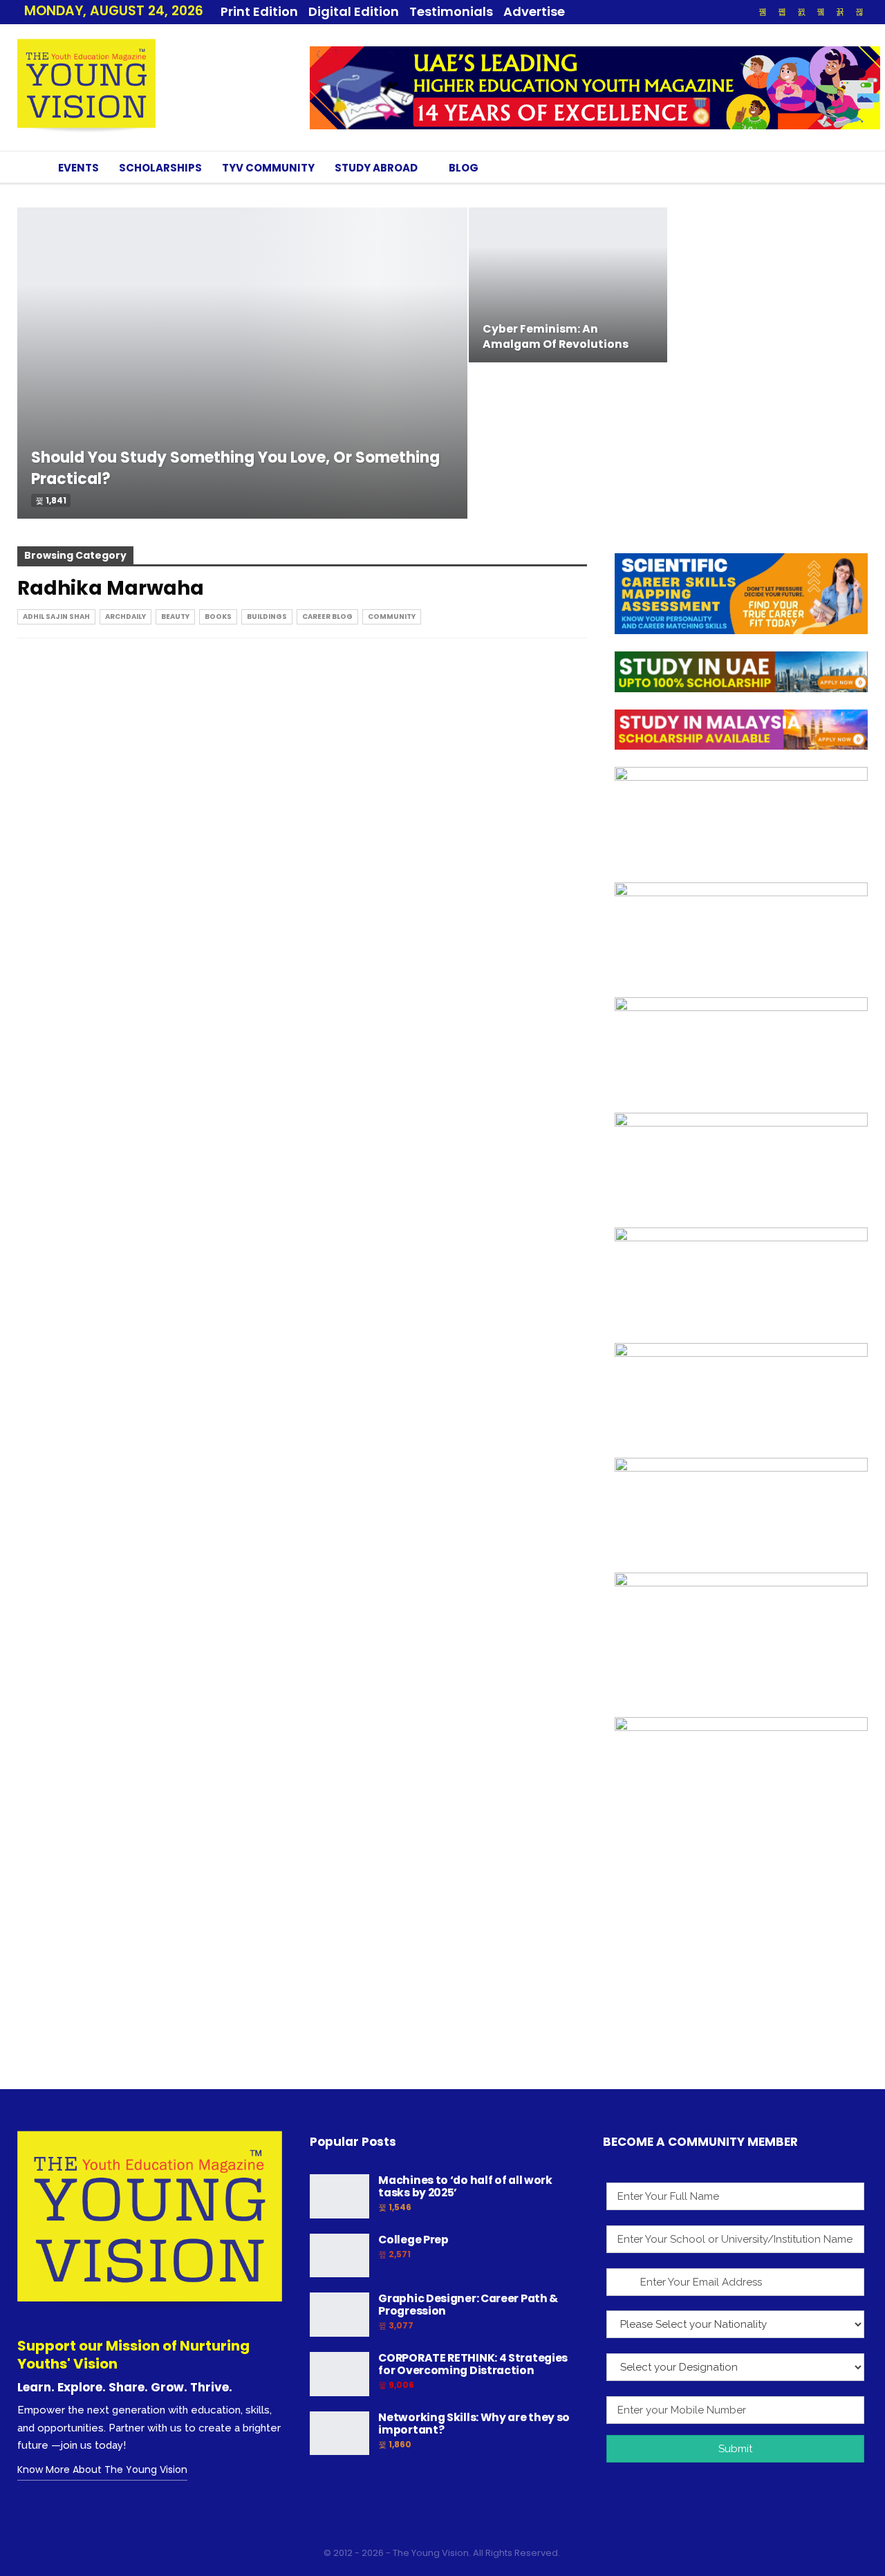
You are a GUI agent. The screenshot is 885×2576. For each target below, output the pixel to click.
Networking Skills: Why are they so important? (474, 2424)
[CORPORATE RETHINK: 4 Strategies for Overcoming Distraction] (339, 2374)
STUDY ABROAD (376, 168)
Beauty (175, 617)
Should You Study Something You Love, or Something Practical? (235, 468)
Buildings (267, 617)
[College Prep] (339, 2256)
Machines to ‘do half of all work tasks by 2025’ (465, 2186)
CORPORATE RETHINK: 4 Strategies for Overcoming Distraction (473, 2364)
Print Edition (259, 11)
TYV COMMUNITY (268, 168)
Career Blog (327, 617)
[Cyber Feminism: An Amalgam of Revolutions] (568, 285)
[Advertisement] (741, 1979)
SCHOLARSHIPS (160, 168)
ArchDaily (125, 617)
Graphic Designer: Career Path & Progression (468, 2305)
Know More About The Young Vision (102, 2470)
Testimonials (451, 11)
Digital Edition (354, 11)
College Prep (413, 2240)
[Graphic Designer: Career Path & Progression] (339, 2315)
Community (392, 617)
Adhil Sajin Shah (56, 617)
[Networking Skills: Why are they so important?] (339, 2434)
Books (218, 617)
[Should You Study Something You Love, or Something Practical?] (242, 363)
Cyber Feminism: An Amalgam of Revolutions (556, 336)
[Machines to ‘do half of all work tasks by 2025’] (339, 2196)
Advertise (534, 11)
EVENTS (78, 168)
